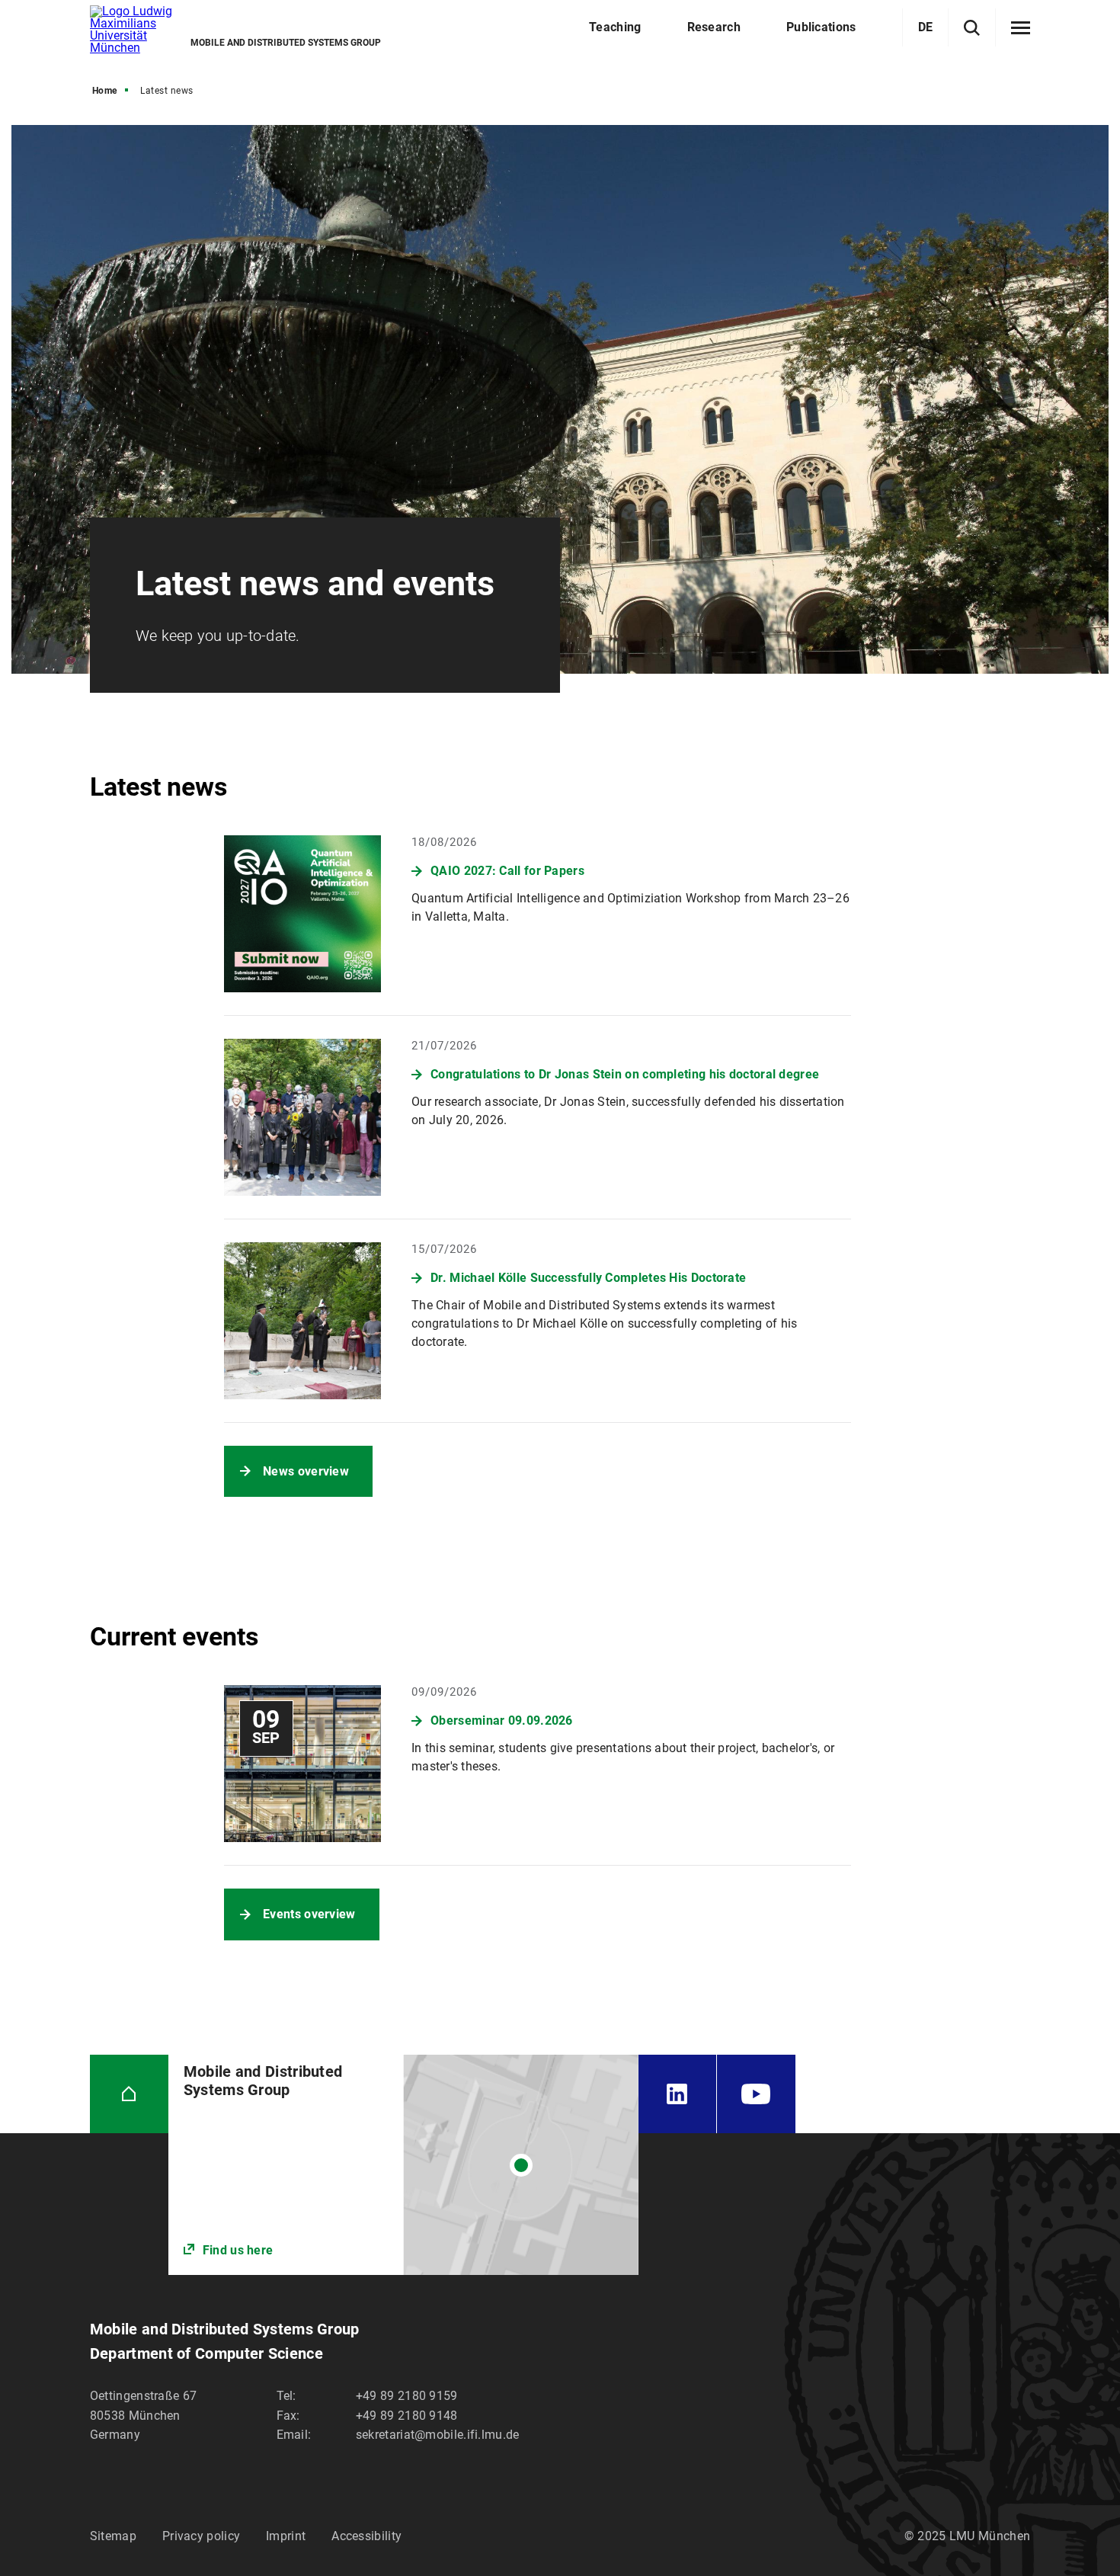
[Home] (129, 2094)
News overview (306, 1471)
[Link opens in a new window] (403, 2165)
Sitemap (113, 2536)
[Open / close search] (972, 28)
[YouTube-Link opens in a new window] (756, 2094)
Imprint (286, 2536)
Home (105, 91)
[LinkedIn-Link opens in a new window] (677, 2094)
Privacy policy (201, 2536)
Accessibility (366, 2536)
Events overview (309, 1914)
